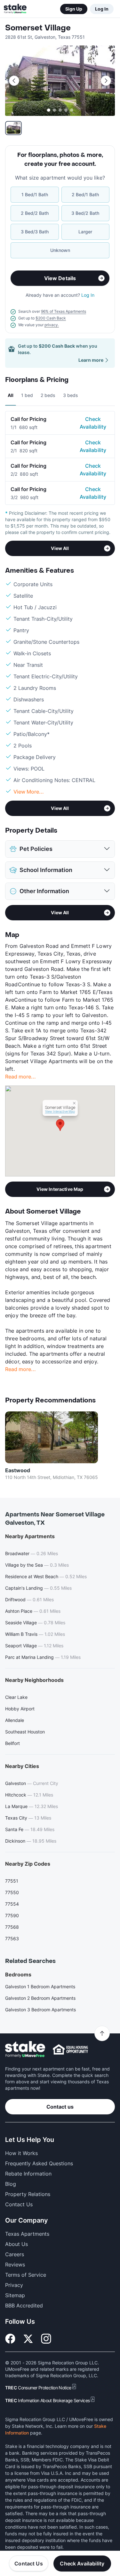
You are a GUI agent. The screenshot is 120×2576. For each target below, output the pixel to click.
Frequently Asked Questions (39, 2163)
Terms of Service (26, 2275)
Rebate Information (28, 2174)
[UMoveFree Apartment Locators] (25, 2050)
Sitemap (15, 2295)
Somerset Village (38, 28)
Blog (11, 2184)
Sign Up (74, 9)
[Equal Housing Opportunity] (70, 2049)
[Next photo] (106, 81)
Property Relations (28, 2194)
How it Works (21, 2153)
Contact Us (29, 2564)
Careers (15, 2254)
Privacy (14, 2285)
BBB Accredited (24, 2305)
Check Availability (93, 423)
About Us (16, 2244)
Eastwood (18, 1470)
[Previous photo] (14, 81)
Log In (102, 9)
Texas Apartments (27, 2234)
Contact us (60, 2107)
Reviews (15, 2265)
